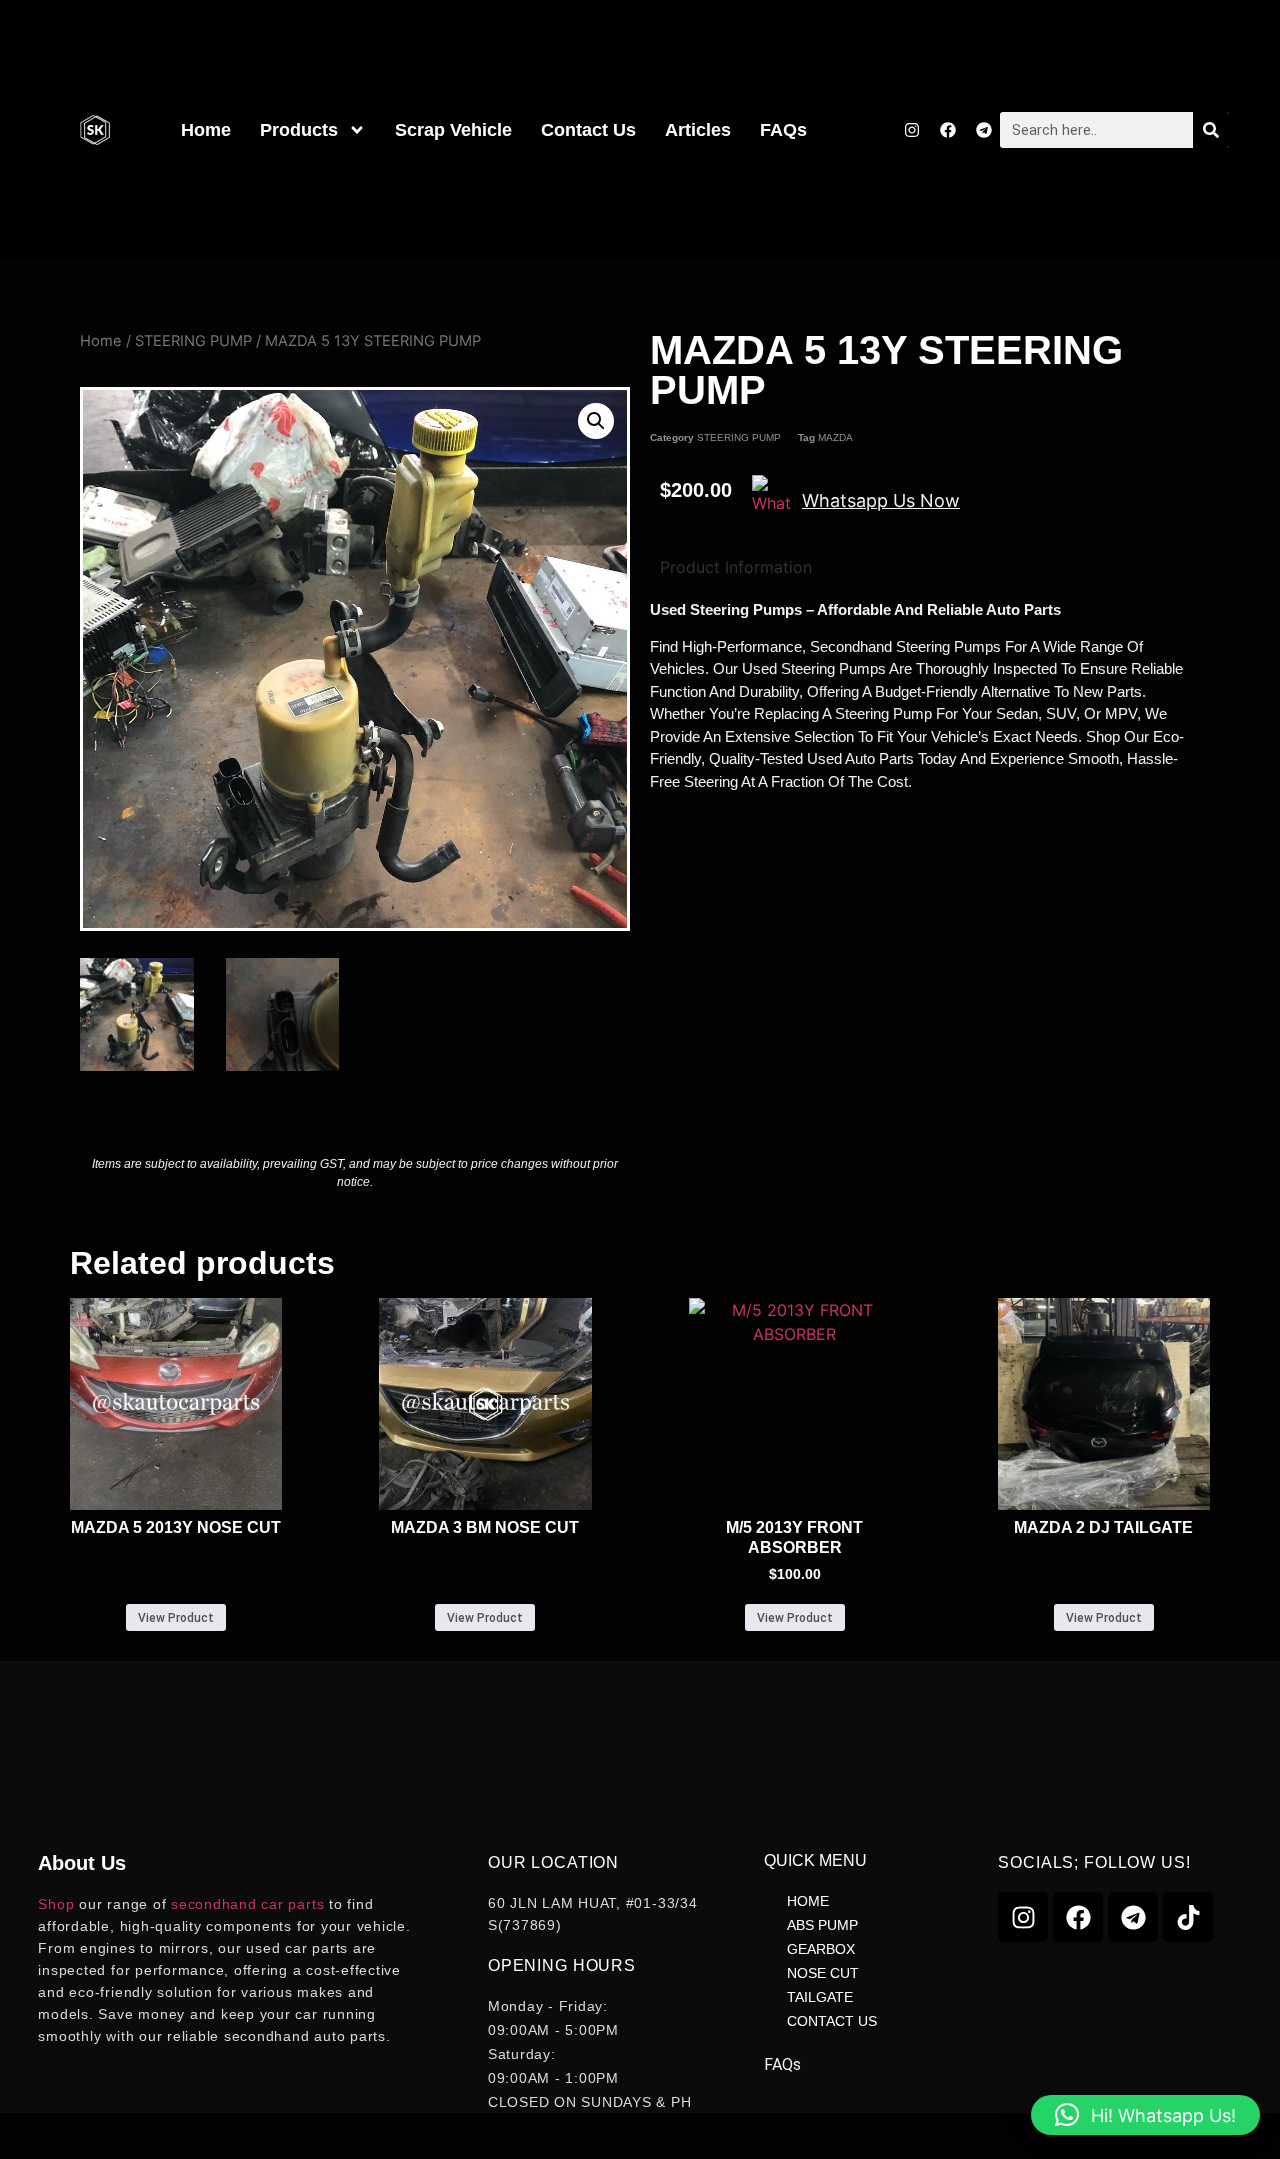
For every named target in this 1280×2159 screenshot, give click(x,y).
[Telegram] (984, 130)
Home (206, 130)
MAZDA (835, 437)
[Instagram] (912, 130)
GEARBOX (821, 1949)
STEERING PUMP (193, 341)
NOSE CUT (823, 1973)
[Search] (1211, 130)
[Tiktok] (1188, 1917)
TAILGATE (820, 1997)
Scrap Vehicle (453, 130)
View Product (176, 1618)
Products (299, 130)
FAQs (783, 130)
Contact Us (588, 130)
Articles (698, 130)
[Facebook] (948, 130)
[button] (596, 421)
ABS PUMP (822, 1925)
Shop (56, 1904)
